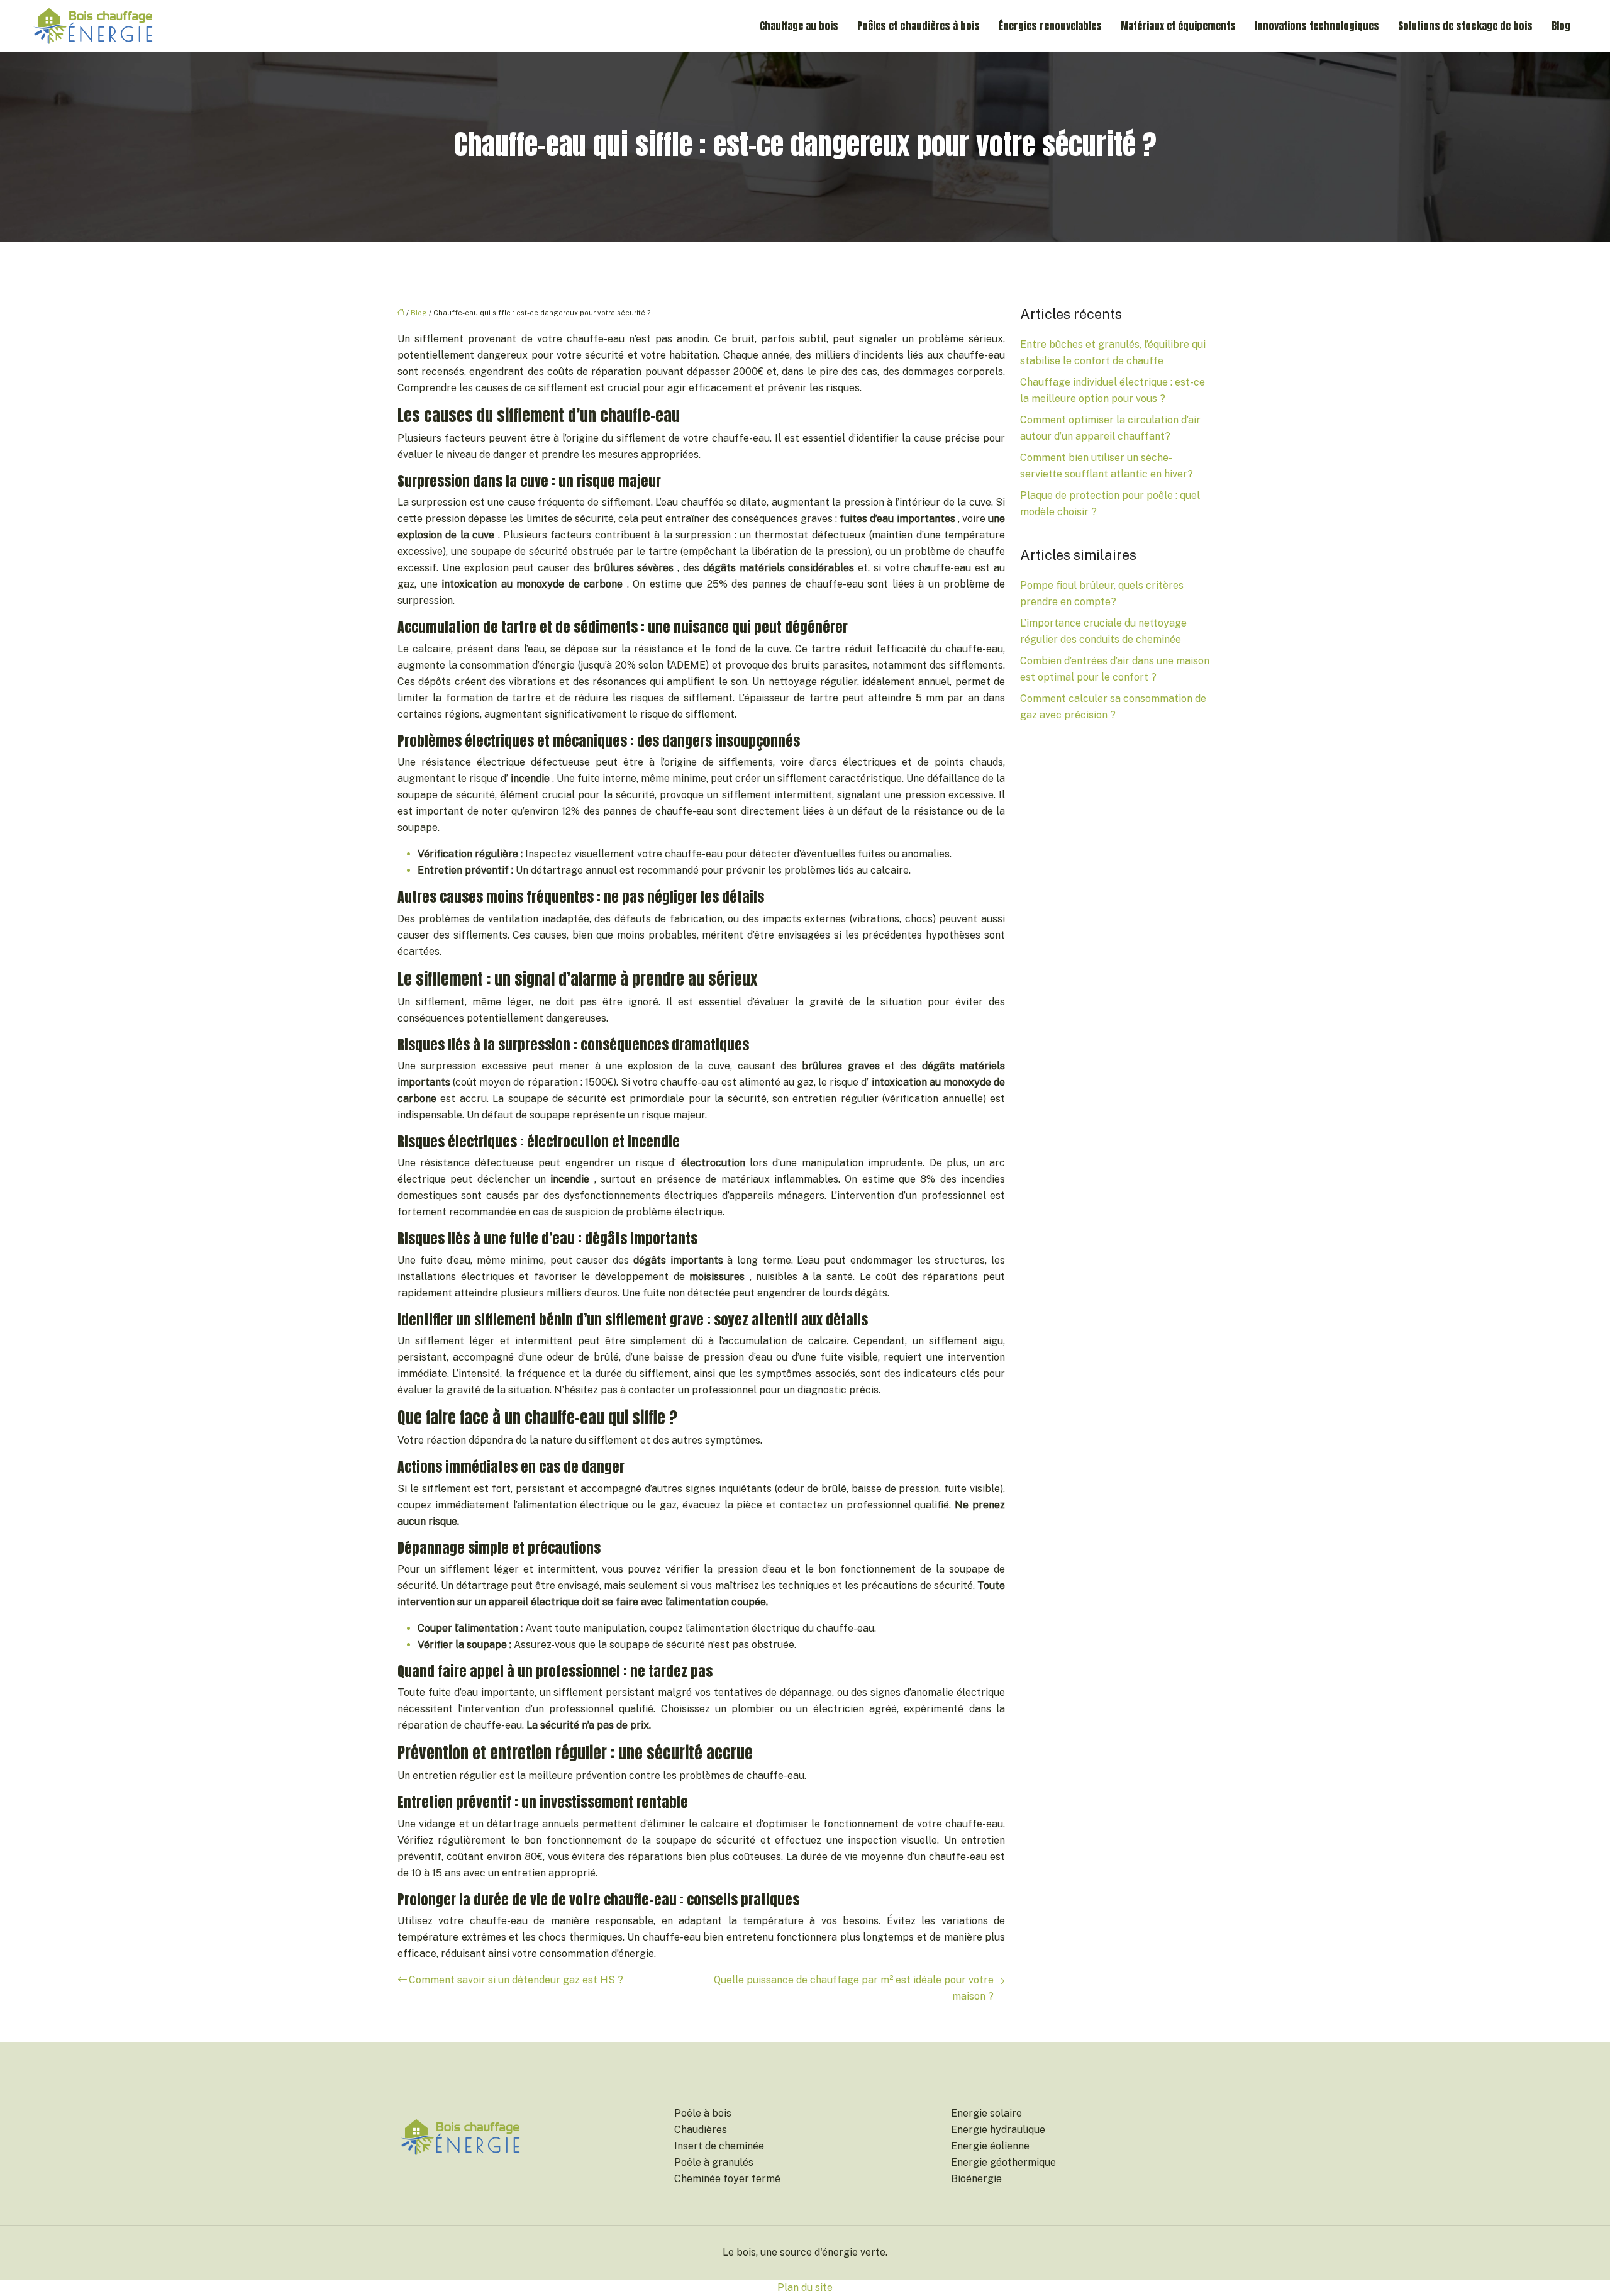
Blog (1561, 26)
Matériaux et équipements (1178, 26)
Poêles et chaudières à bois (919, 26)
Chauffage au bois (799, 26)
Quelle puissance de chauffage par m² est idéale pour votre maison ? (854, 1988)
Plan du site (805, 2288)
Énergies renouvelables (1050, 26)
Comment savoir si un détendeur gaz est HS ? (516, 1980)
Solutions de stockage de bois (1465, 26)
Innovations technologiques (1317, 26)
